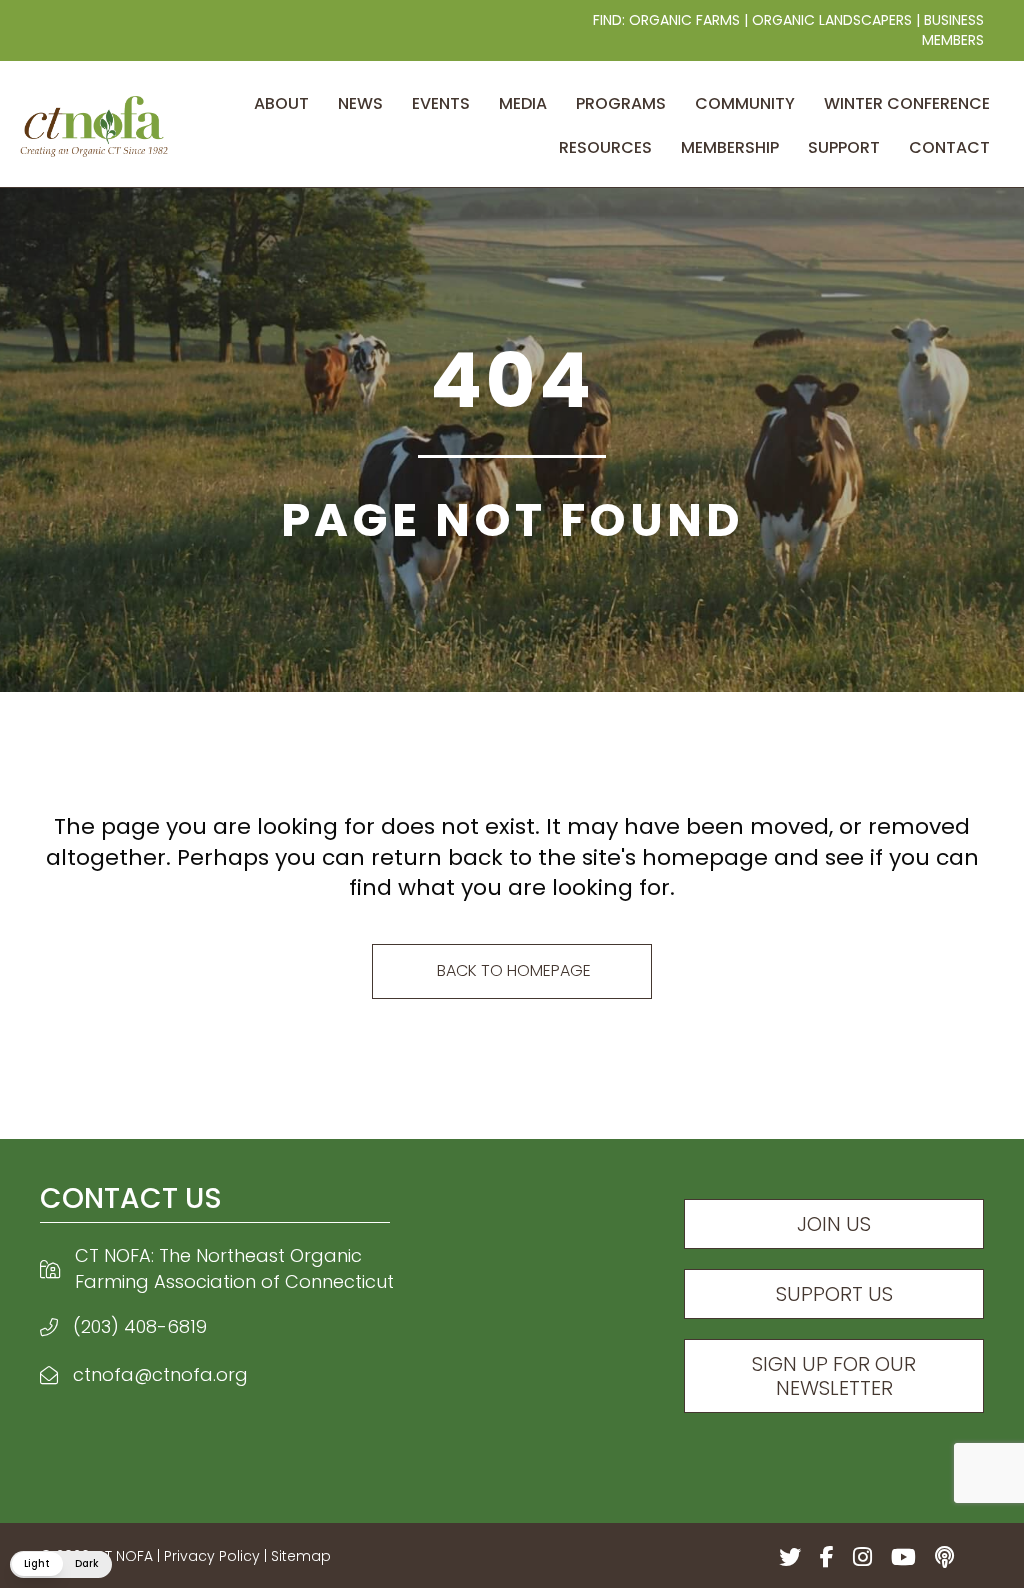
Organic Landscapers (832, 20)
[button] (61, 1564)
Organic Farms (684, 20)
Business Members (953, 30)
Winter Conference (907, 103)
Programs (621, 103)
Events (441, 103)
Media (523, 103)
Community (745, 103)
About (281, 103)
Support (844, 147)
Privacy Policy (212, 1556)
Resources (605, 147)
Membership (730, 147)
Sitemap (301, 1556)
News (360, 103)
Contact (949, 147)
